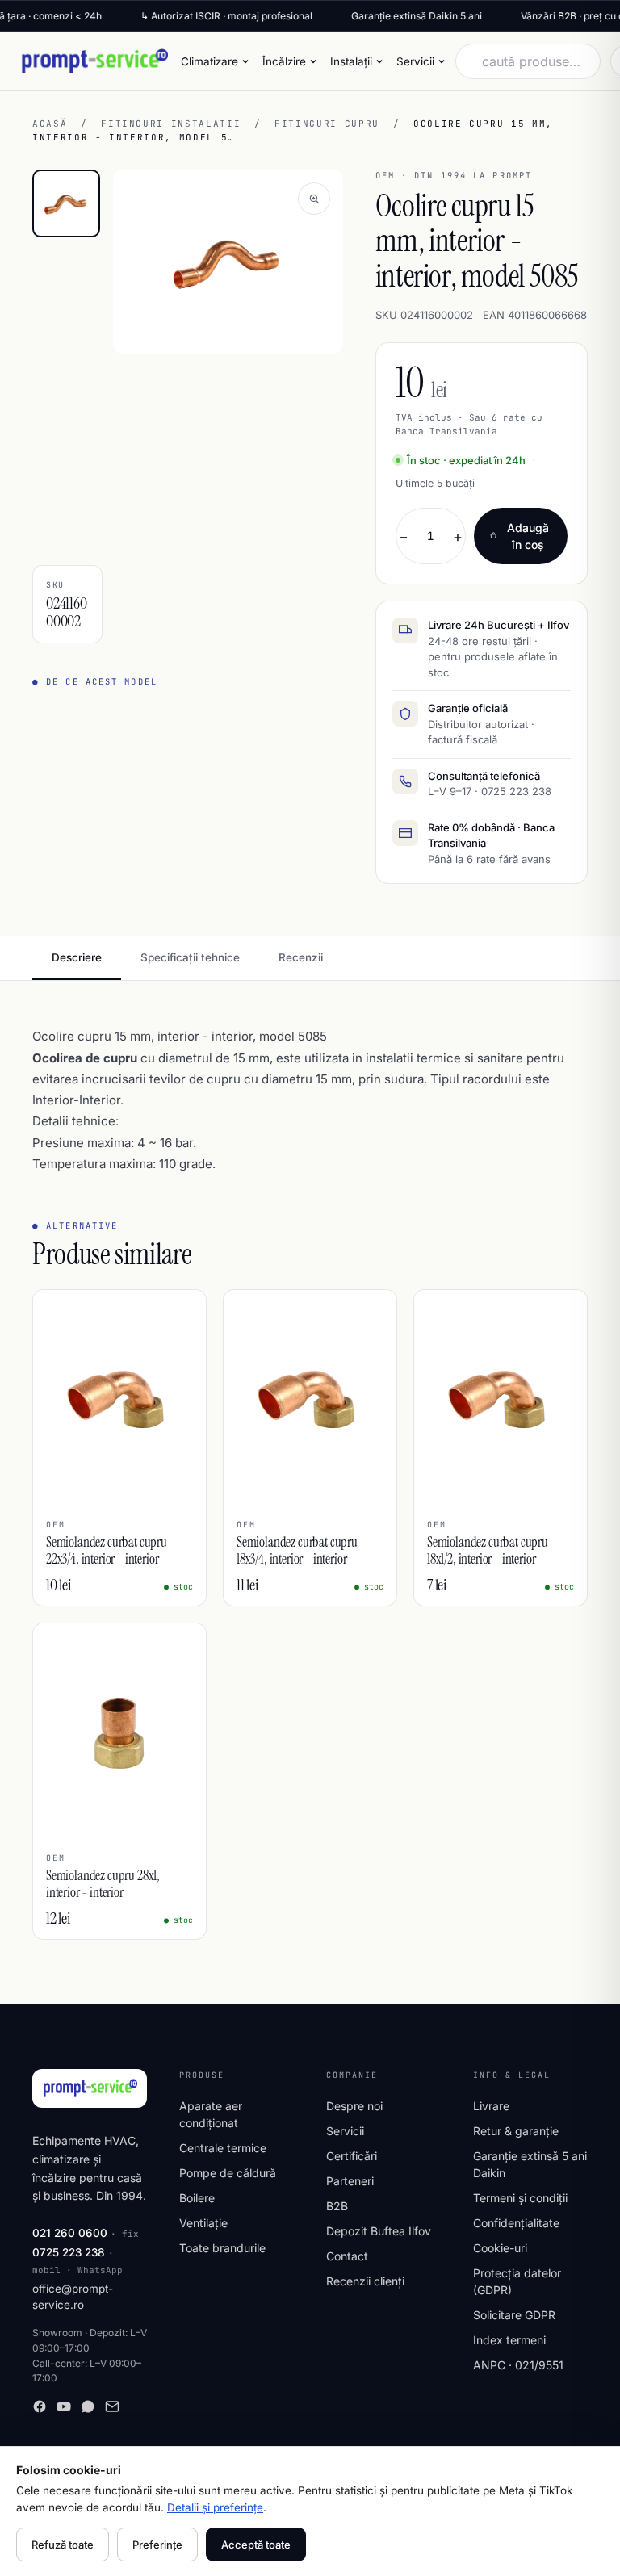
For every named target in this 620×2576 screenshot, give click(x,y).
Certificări (352, 2156)
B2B (337, 2206)
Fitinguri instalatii (171, 124)
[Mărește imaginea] (314, 199)
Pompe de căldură (228, 2173)
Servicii (345, 2131)
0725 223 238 (69, 2252)
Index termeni (509, 2340)
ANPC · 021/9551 (518, 2365)
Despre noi (354, 2106)
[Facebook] (40, 2406)
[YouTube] (64, 2406)
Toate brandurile (222, 2248)
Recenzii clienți (365, 2281)
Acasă (50, 124)
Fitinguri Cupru (327, 124)
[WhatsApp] (88, 2406)
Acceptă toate (256, 2545)
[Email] (112, 2406)
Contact (347, 2256)
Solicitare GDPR (514, 2315)
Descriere (77, 957)
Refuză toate (63, 2545)
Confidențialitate (516, 2223)
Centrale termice (223, 2148)
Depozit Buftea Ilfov (379, 2231)
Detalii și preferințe (215, 2507)
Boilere (197, 2198)
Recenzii (301, 957)
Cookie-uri (500, 2248)
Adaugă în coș (528, 536)
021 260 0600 (70, 2233)
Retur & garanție (516, 2131)
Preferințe (157, 2545)
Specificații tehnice (190, 957)
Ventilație (203, 2223)
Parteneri (350, 2181)
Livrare (491, 2106)
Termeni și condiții (520, 2198)
